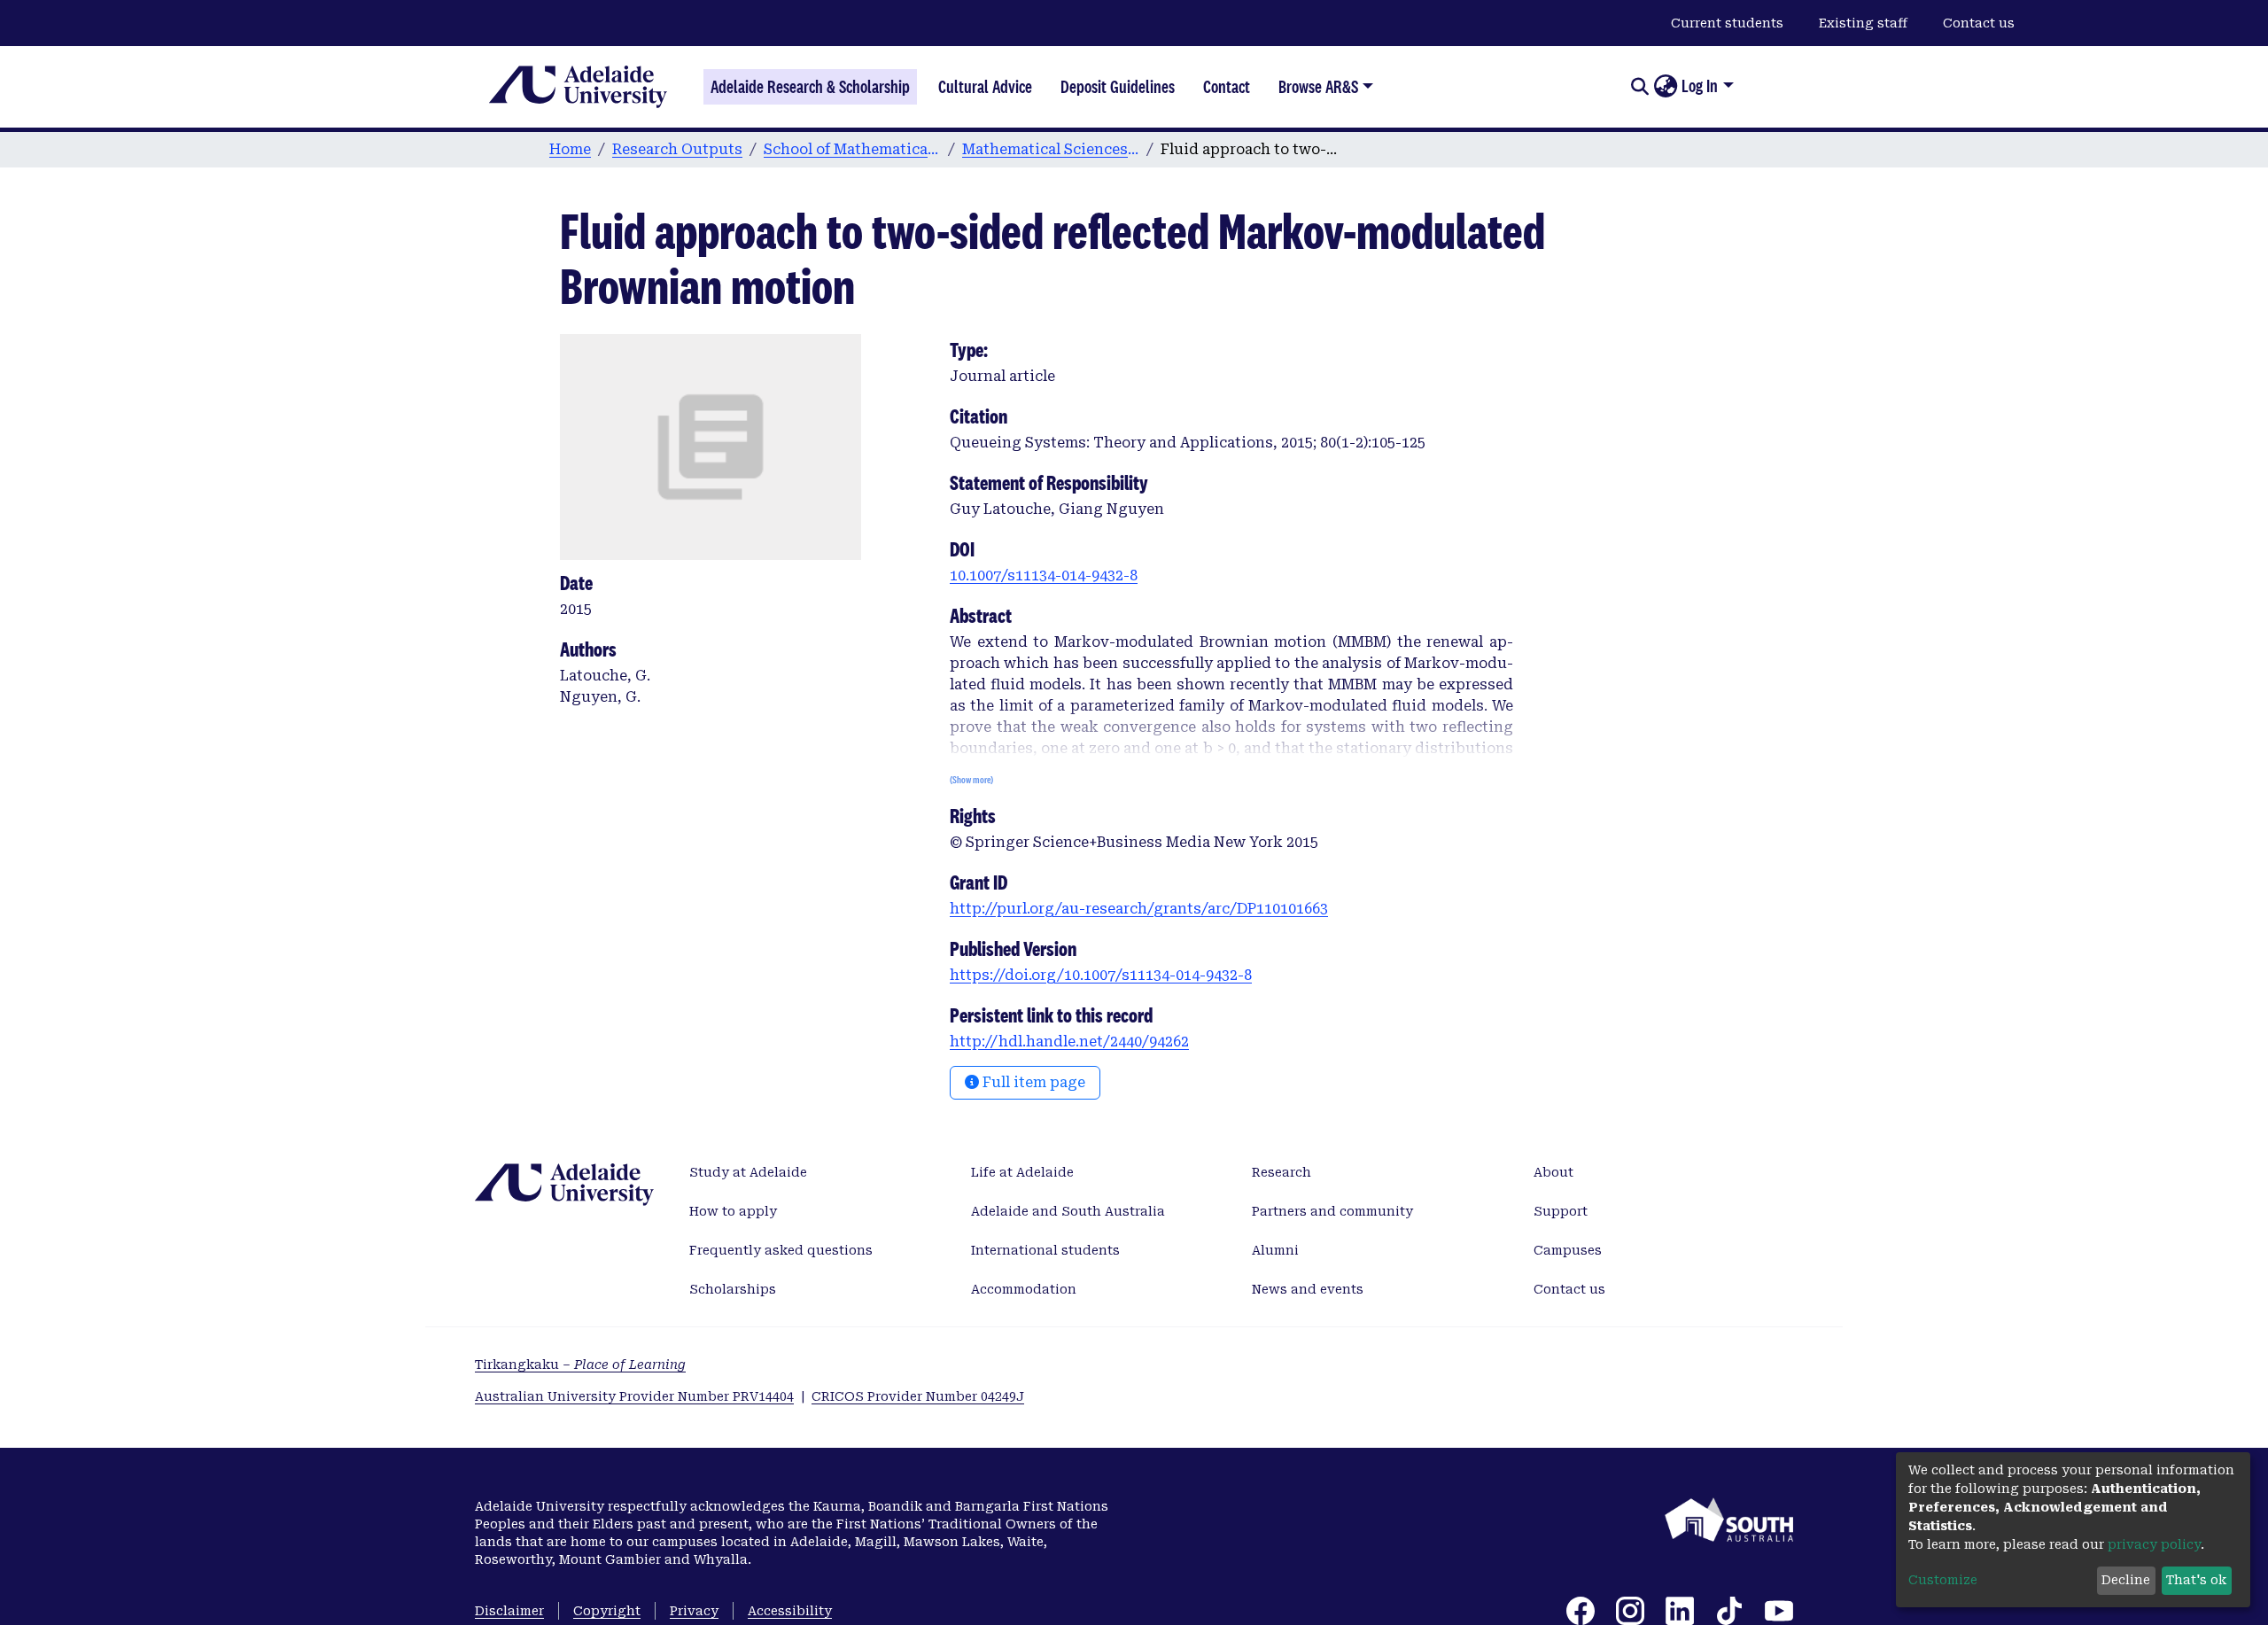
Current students (1727, 23)
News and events (1308, 1289)
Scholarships (733, 1289)
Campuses (1568, 1250)
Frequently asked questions (781, 1250)
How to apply (733, 1211)
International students (1045, 1250)
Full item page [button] (1032, 1082)
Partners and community (1332, 1211)
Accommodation (1024, 1289)
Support (1561, 1211)
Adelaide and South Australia (1068, 1211)
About (1553, 1172)
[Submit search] (1639, 87)
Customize (1943, 1580)
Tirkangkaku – (580, 1365)
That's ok (2196, 1580)
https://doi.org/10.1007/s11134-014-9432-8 (1101, 975)
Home (570, 149)
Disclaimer (509, 1611)
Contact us (1979, 23)
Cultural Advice (985, 87)
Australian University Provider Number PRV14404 (634, 1396)
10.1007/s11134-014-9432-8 (1044, 575)
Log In (1700, 86)
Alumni (1275, 1250)
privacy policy (2154, 1544)
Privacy (694, 1611)
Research (1282, 1172)
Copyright (607, 1611)
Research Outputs (677, 149)
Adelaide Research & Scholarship (810, 87)
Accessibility (790, 1611)
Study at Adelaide (748, 1172)
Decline (2126, 1580)
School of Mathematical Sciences (852, 149)
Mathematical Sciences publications (1051, 149)
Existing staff (1863, 23)
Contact (1227, 87)
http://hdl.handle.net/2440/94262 (1069, 1042)
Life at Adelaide (1022, 1172)
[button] (1665, 87)
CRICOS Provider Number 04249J (918, 1396)
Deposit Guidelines (1118, 87)
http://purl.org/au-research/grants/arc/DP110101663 (1139, 909)
